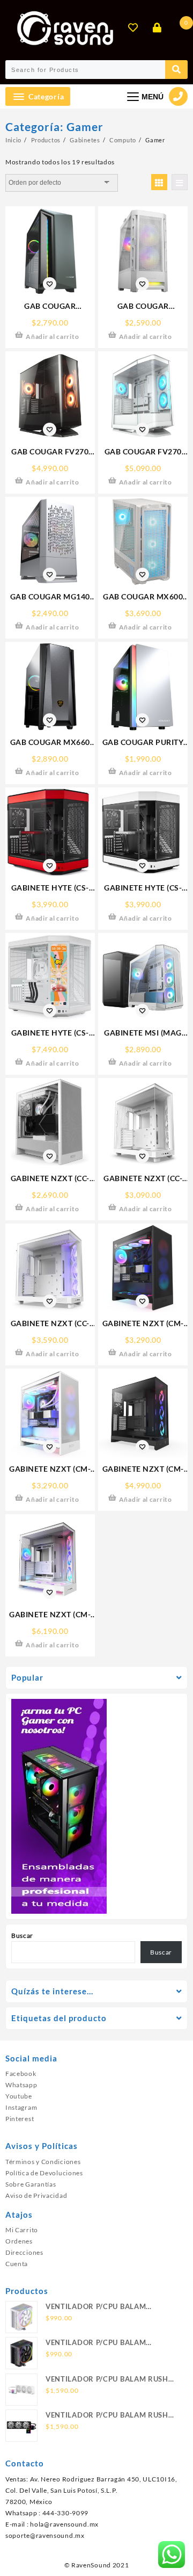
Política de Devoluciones (44, 2173)
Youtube (19, 2096)
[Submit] (176, 70)
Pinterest (20, 2119)
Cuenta (17, 2264)
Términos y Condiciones (43, 2162)
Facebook (21, 2074)
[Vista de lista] (180, 182)
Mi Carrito (22, 2230)
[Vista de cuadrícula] (159, 182)
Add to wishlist (50, 284)
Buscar (22, 1935)
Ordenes (19, 2241)
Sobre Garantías (31, 2184)
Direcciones (24, 2252)
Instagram (21, 2107)
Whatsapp (21, 2085)
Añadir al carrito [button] (52, 337)
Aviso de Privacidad (36, 2195)
